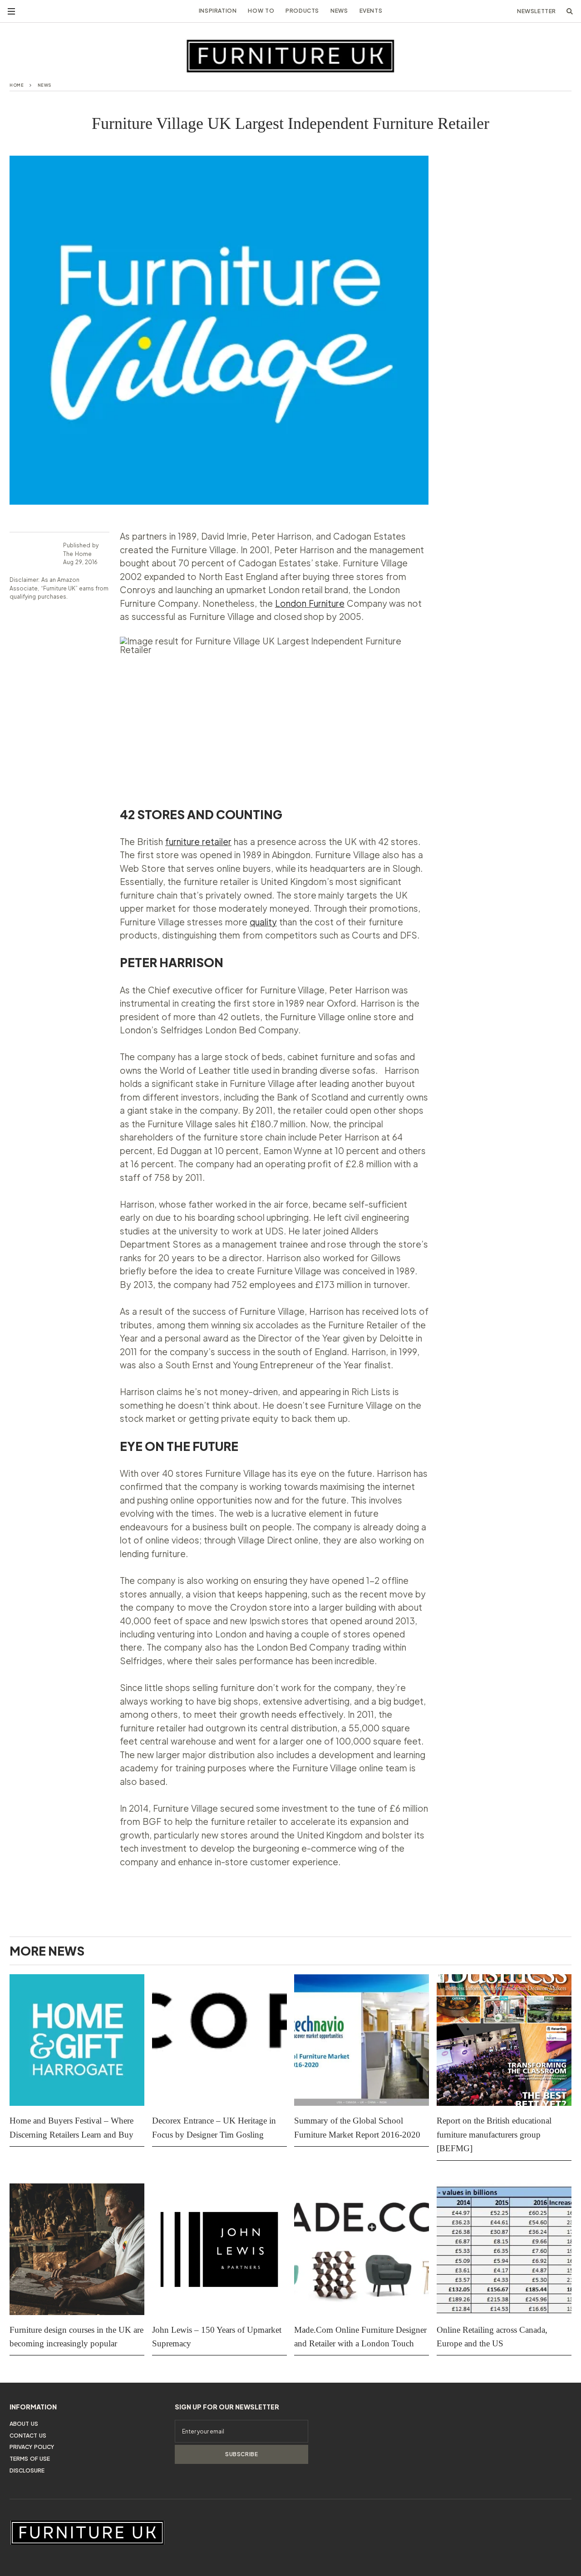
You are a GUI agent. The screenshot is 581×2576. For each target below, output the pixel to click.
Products (302, 11)
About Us (24, 2424)
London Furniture (310, 603)
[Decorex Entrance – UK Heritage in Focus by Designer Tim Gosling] (219, 2040)
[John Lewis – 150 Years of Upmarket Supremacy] (219, 2249)
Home (17, 85)
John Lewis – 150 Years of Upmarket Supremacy (217, 2337)
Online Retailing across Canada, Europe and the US (492, 2337)
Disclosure (27, 2470)
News (339, 11)
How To (261, 11)
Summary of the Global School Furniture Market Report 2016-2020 (357, 2127)
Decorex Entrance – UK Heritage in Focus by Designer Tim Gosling (214, 2127)
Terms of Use (30, 2459)
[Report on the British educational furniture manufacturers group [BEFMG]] (504, 2040)
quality (263, 922)
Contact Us (28, 2436)
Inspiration (218, 11)
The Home (77, 554)
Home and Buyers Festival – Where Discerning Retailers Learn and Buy (73, 2127)
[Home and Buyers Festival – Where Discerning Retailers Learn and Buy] (77, 2040)
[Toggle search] (570, 11)
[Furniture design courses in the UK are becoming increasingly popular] (77, 2249)
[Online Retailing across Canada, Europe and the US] (504, 2249)
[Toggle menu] (11, 11)
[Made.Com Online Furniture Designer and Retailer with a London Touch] (362, 2249)
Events (371, 11)
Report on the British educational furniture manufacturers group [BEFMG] (494, 2134)
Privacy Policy (32, 2447)
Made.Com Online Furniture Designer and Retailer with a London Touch (360, 2337)
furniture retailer (198, 841)
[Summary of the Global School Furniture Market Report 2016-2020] (362, 2040)
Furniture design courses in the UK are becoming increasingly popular (76, 2337)
